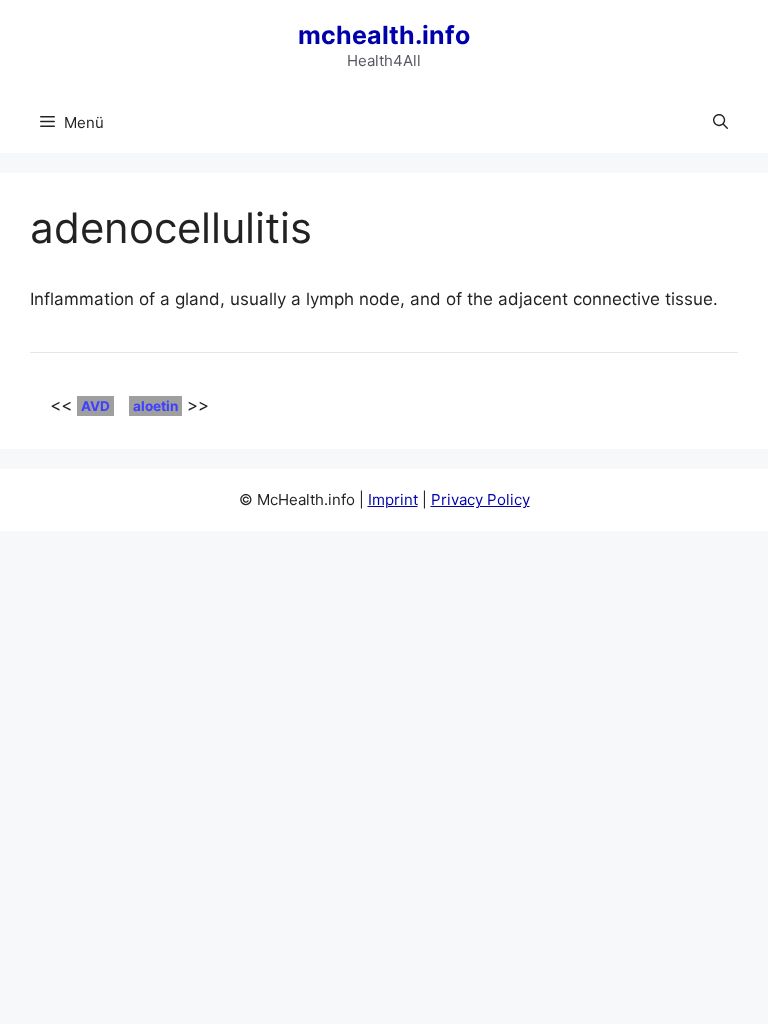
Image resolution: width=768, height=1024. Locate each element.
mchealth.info (384, 35)
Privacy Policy (480, 499)
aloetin (155, 406)
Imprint (393, 499)
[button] (720, 123)
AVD (95, 406)
